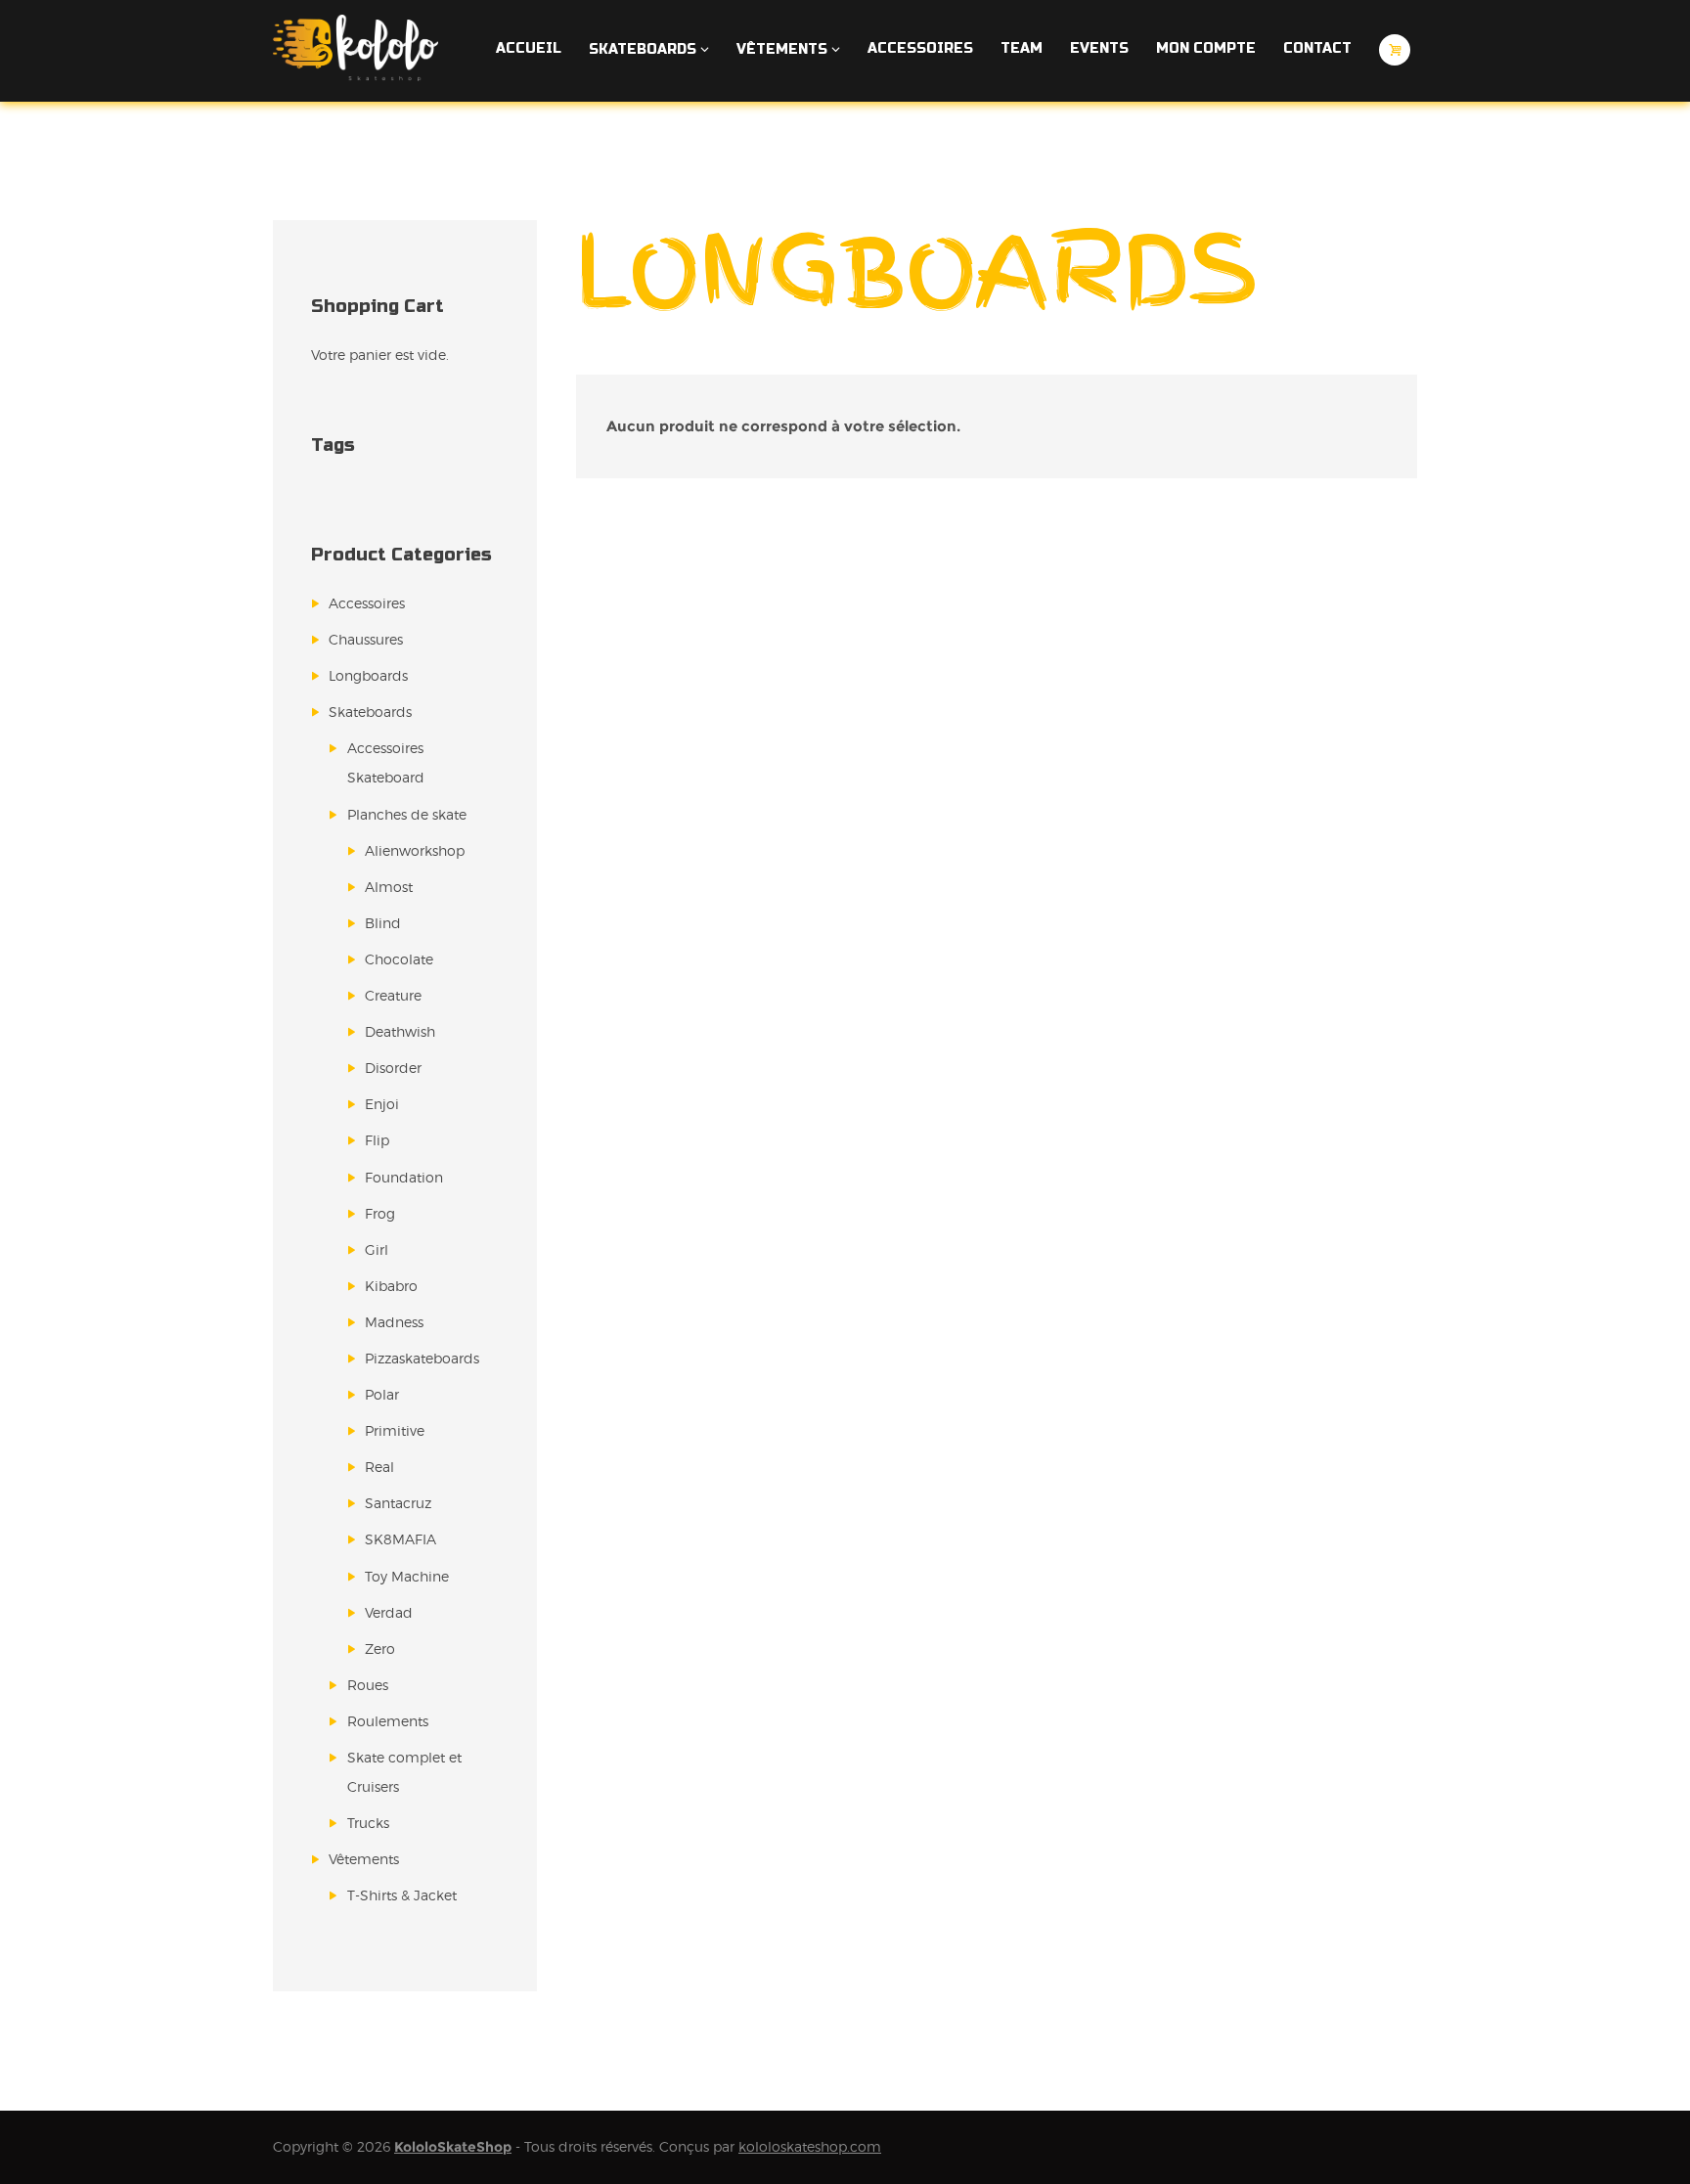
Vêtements (364, 1859)
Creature (393, 995)
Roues (368, 1685)
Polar (382, 1394)
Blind (383, 923)
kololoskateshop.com (810, 2146)
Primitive (395, 1430)
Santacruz (398, 1503)
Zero (380, 1649)
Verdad (389, 1612)
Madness (394, 1322)
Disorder (393, 1068)
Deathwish (400, 1031)
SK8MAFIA (400, 1539)
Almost (389, 887)
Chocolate (399, 959)
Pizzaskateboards (422, 1358)
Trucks (368, 1823)
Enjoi (382, 1104)
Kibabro (391, 1286)
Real (379, 1467)
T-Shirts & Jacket (402, 1895)
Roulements (388, 1721)
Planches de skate (407, 814)
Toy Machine (407, 1576)
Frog (380, 1213)
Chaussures (366, 639)
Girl (377, 1249)
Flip (377, 1140)
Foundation (404, 1177)
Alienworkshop (415, 850)
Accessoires (367, 603)
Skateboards (370, 712)
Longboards (368, 675)
